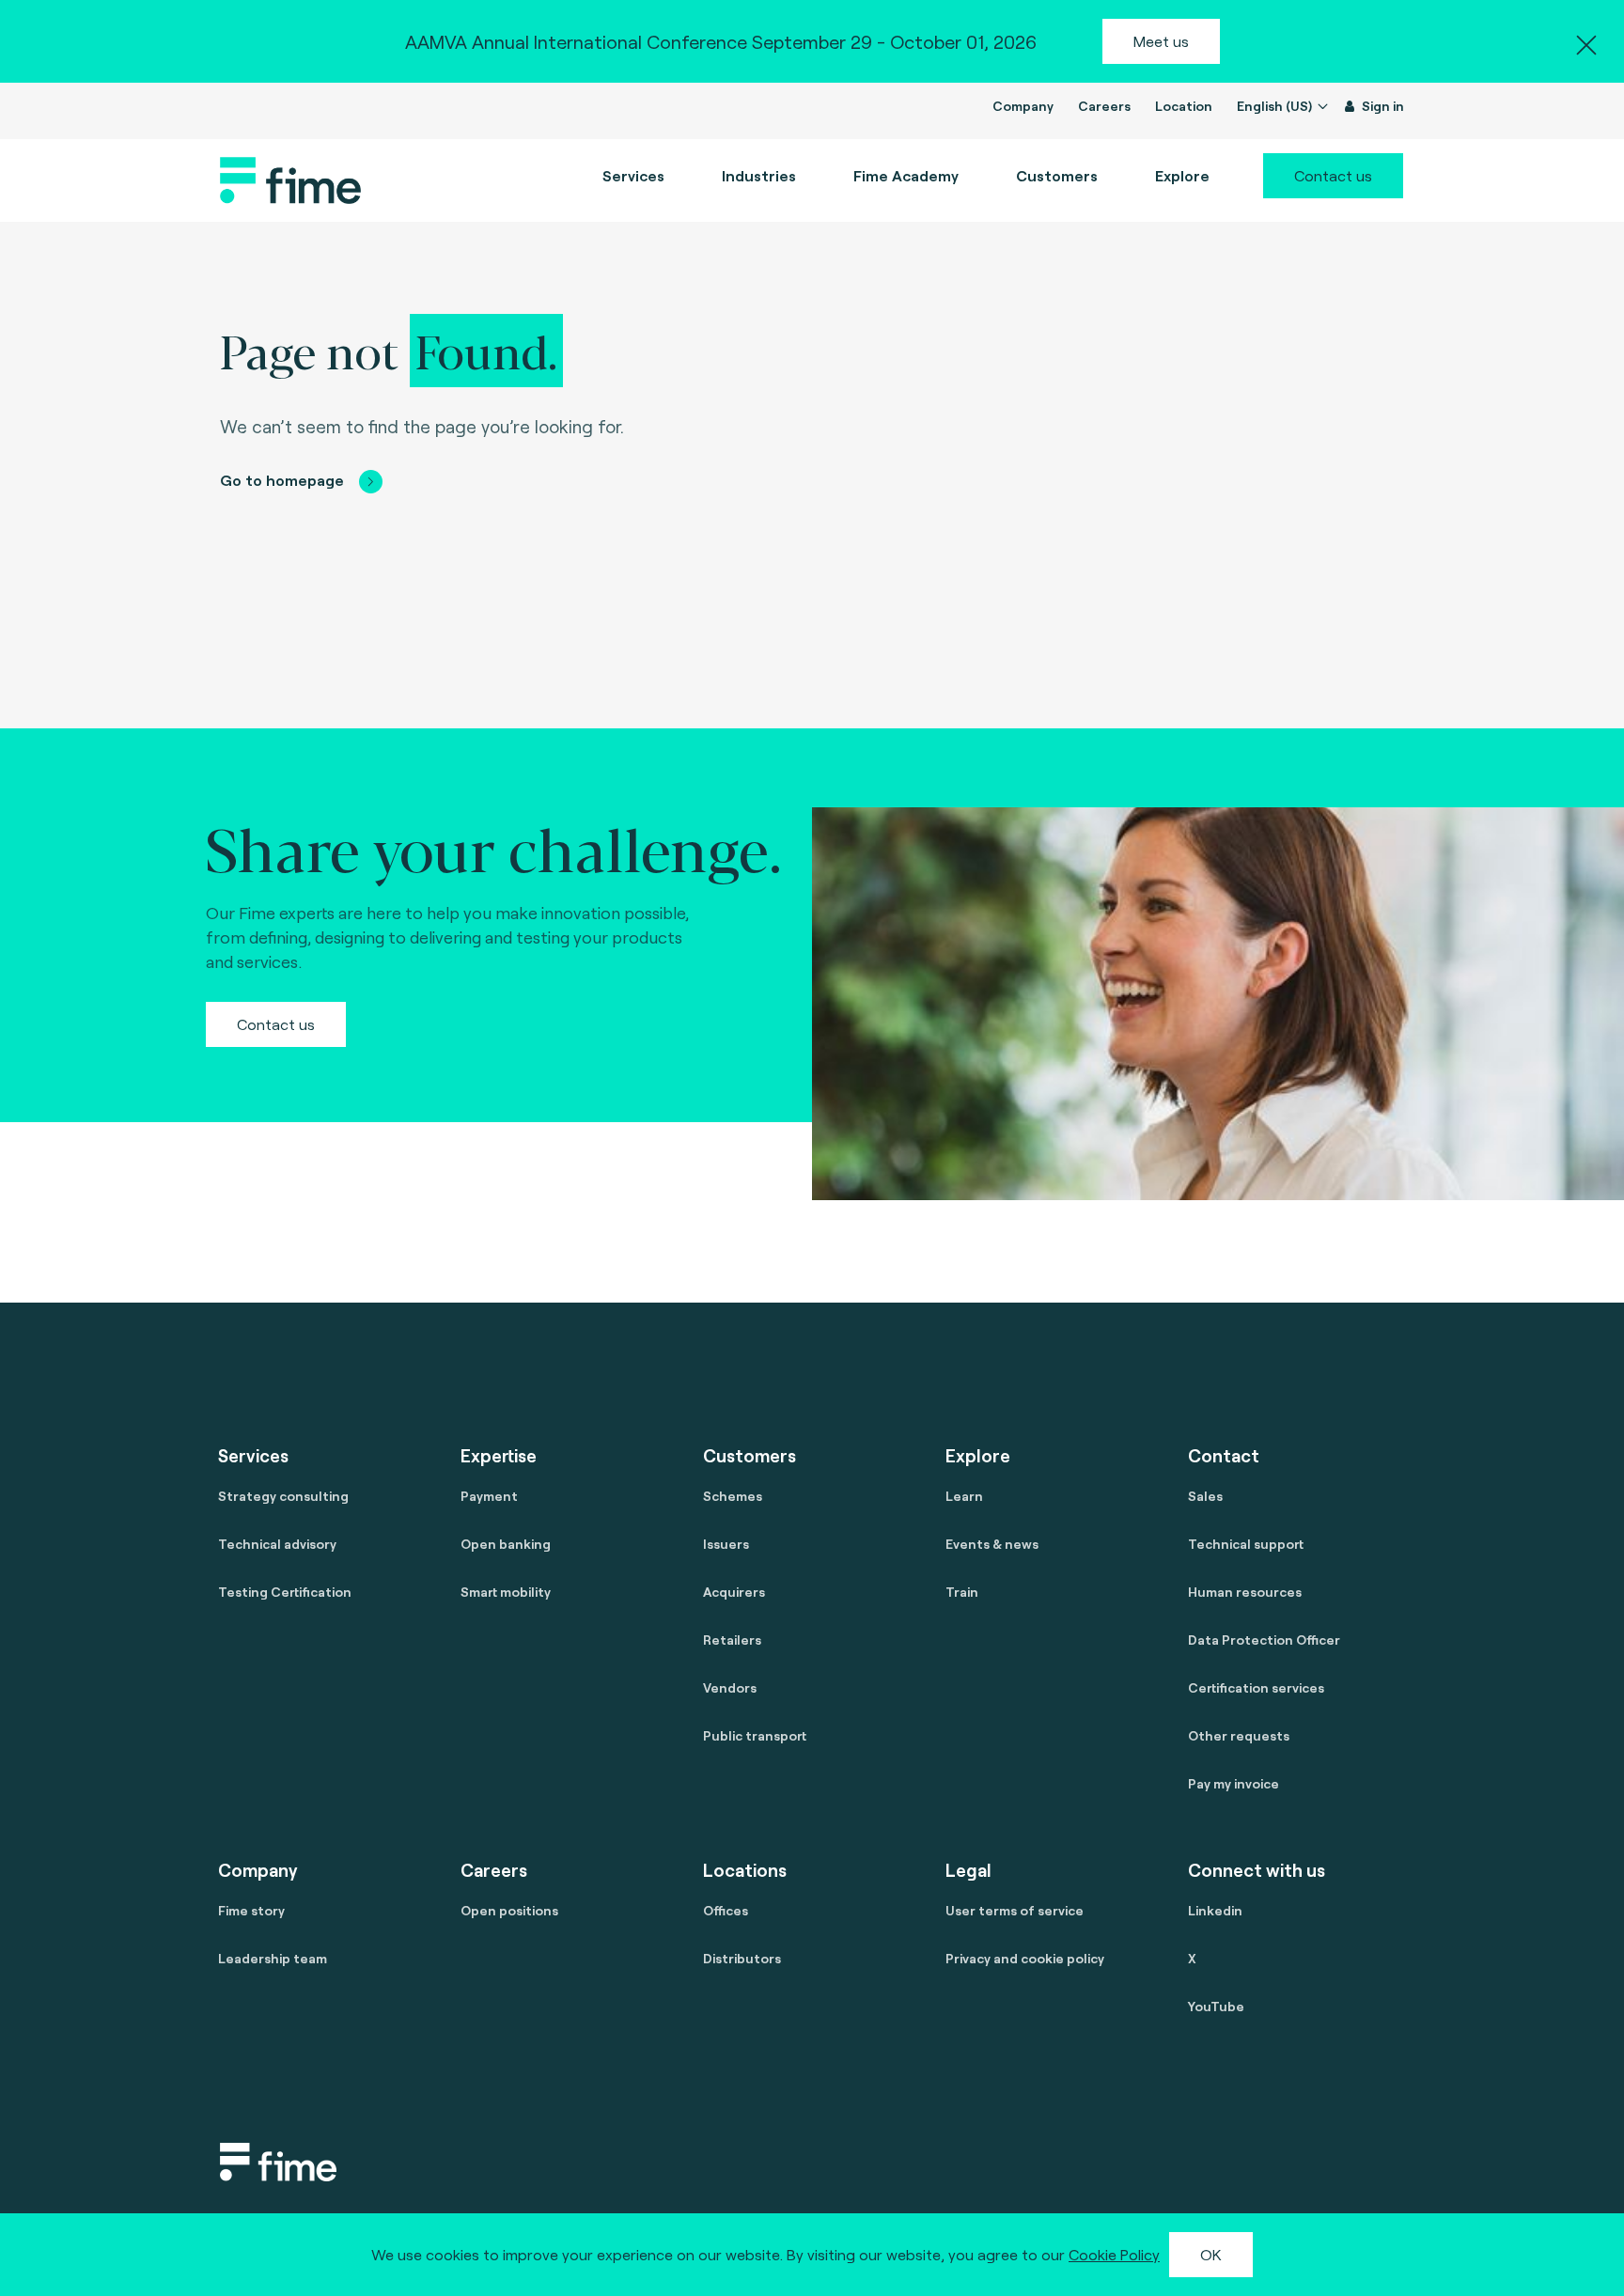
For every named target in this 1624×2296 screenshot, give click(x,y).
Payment (489, 1496)
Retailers (732, 1640)
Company (1023, 106)
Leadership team (273, 1958)
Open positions (509, 1910)
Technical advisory (277, 1544)
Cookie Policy (1114, 2254)
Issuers (726, 1544)
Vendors (730, 1687)
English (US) (1276, 106)
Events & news (992, 1544)
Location (1184, 106)
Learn (964, 1496)
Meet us (1161, 41)
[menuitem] (906, 176)
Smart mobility (506, 1592)
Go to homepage (282, 480)
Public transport (755, 1735)
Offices (726, 1910)
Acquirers (734, 1592)
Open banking (506, 1544)
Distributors (742, 1958)
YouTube (1216, 2006)
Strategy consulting (283, 1496)
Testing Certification (285, 1592)
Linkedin (1215, 1910)
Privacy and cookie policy (1025, 1958)
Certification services (1256, 1687)
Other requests (1239, 1735)
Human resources (1245, 1592)
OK (1211, 2254)
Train (962, 1592)
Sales (1205, 1496)
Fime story (251, 1910)
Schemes (733, 1496)
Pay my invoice (1234, 1783)
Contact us (1333, 175)
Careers (1104, 106)
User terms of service (1015, 1910)
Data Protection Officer (1264, 1640)
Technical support (1246, 1544)
